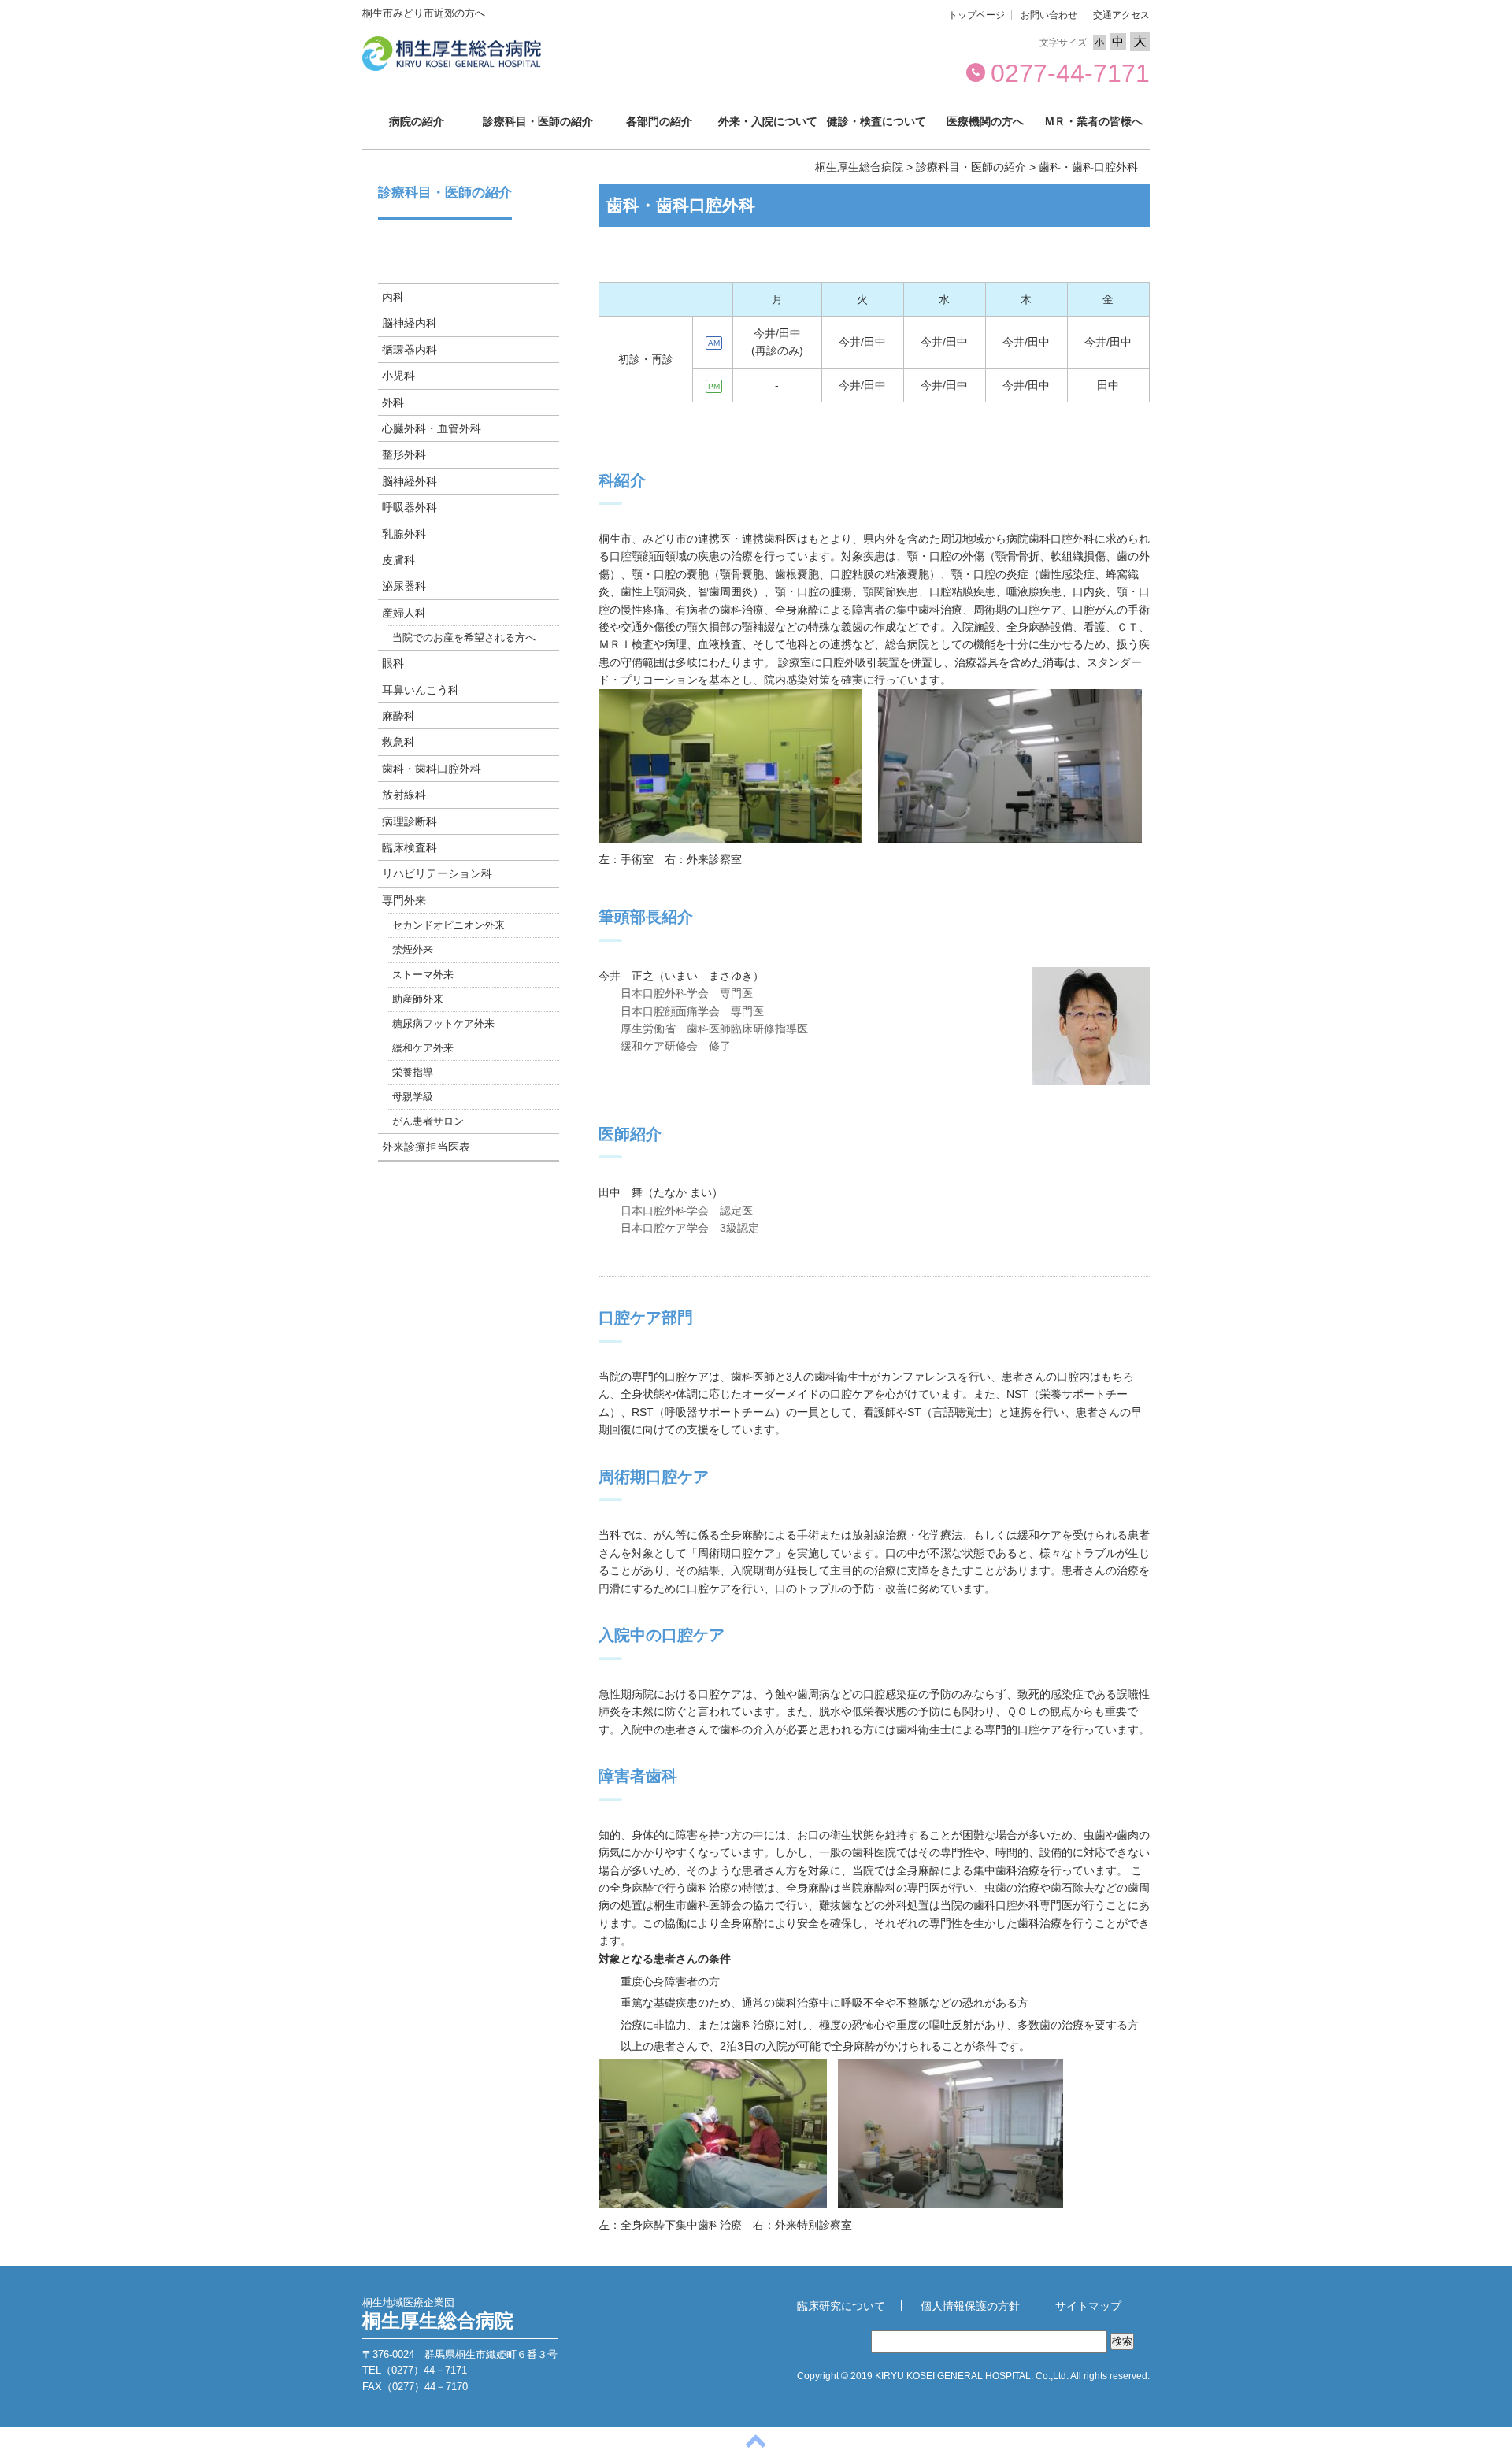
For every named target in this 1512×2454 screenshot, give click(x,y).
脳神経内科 (409, 323)
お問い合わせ (1049, 15)
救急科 (398, 742)
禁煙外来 (413, 950)
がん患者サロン (428, 1121)
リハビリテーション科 (437, 873)
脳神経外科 (409, 481)
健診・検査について (876, 121)
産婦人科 (404, 613)
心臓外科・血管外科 (432, 428)
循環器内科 (409, 350)
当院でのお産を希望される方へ (464, 638)
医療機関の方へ (985, 121)
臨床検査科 (409, 847)
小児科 (398, 376)
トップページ (976, 15)
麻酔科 (398, 716)
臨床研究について (841, 2306)
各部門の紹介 (659, 121)
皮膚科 (398, 560)
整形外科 (404, 454)
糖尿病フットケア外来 (443, 1024)
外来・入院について (768, 121)
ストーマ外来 (423, 975)
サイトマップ (1088, 2306)
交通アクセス (1121, 15)
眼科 (393, 663)
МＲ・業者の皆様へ (1094, 121)
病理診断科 (409, 821)
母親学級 (413, 1097)
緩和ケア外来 (423, 1048)
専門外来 (404, 900)
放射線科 (404, 795)
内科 (393, 297)
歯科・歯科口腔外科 (432, 769)
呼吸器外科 (409, 507)
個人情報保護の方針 (970, 2306)
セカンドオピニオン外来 (448, 925)
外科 (393, 402)
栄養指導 (413, 1073)
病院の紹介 (417, 121)
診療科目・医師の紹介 (538, 121)
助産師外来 (418, 999)
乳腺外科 (404, 534)
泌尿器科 (404, 586)
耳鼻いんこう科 (421, 690)
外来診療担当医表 (426, 1147)
